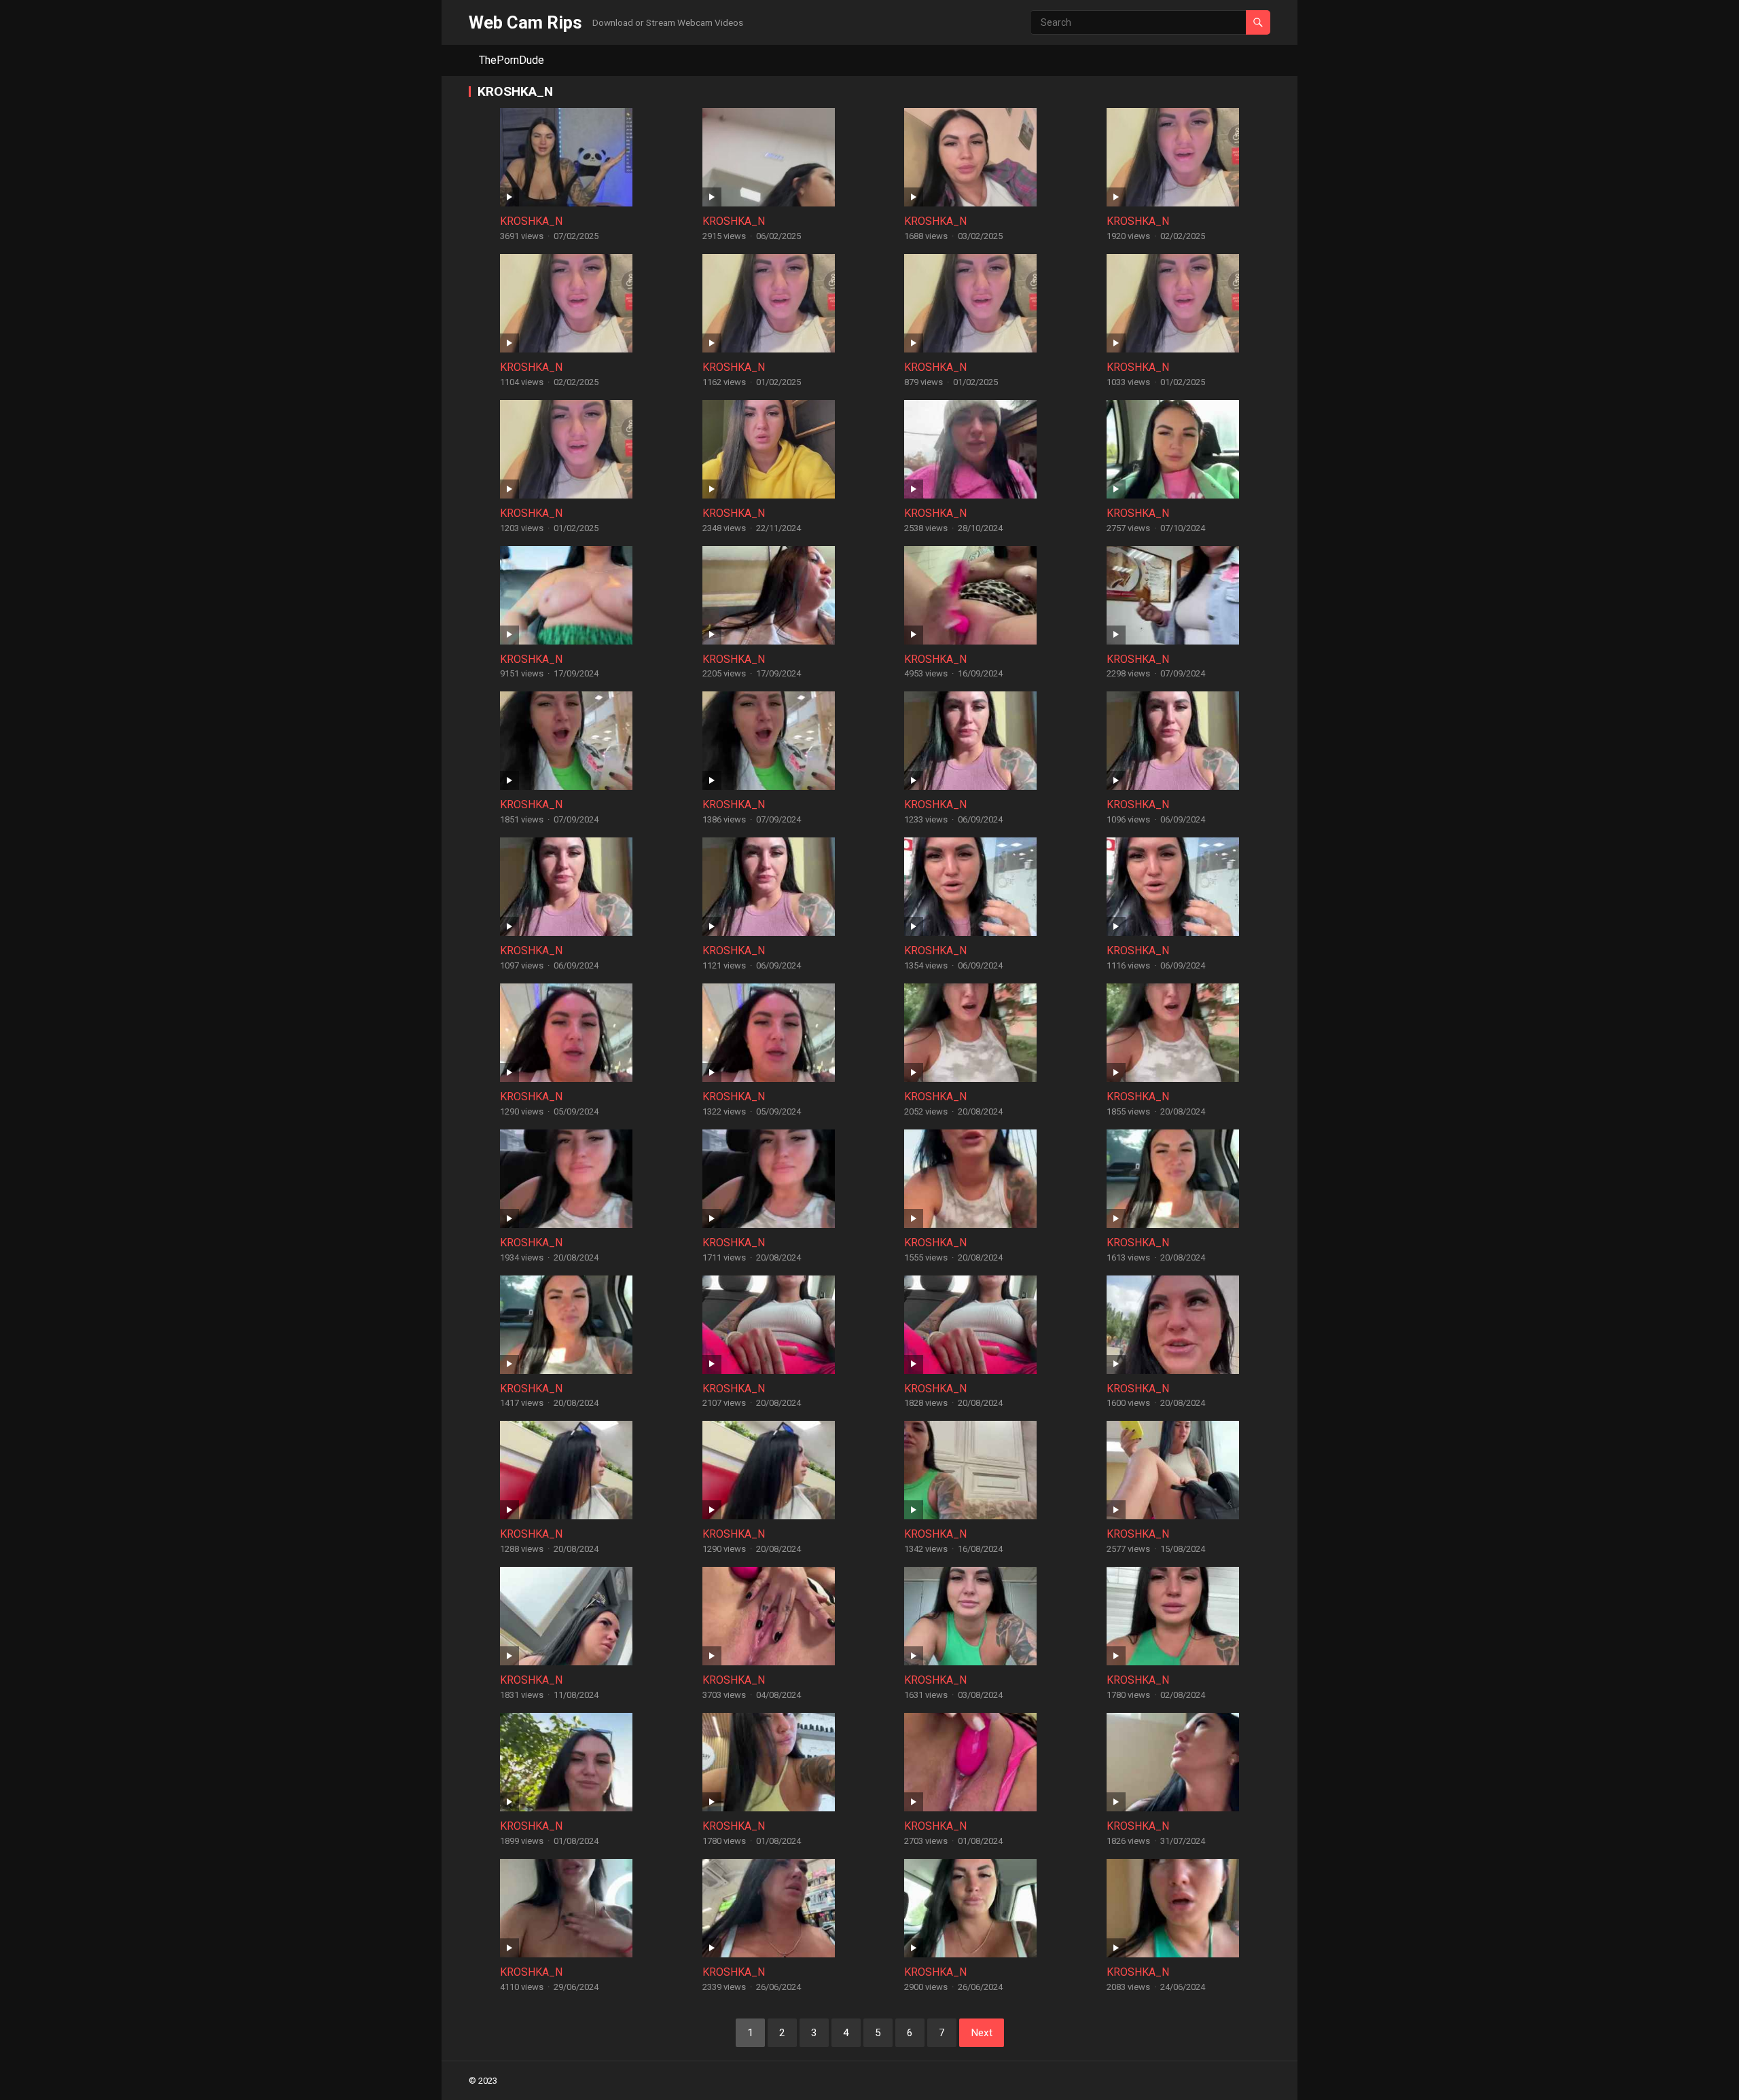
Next (982, 2033)
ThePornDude (512, 60)
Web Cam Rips (525, 22)
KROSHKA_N (531, 221)
